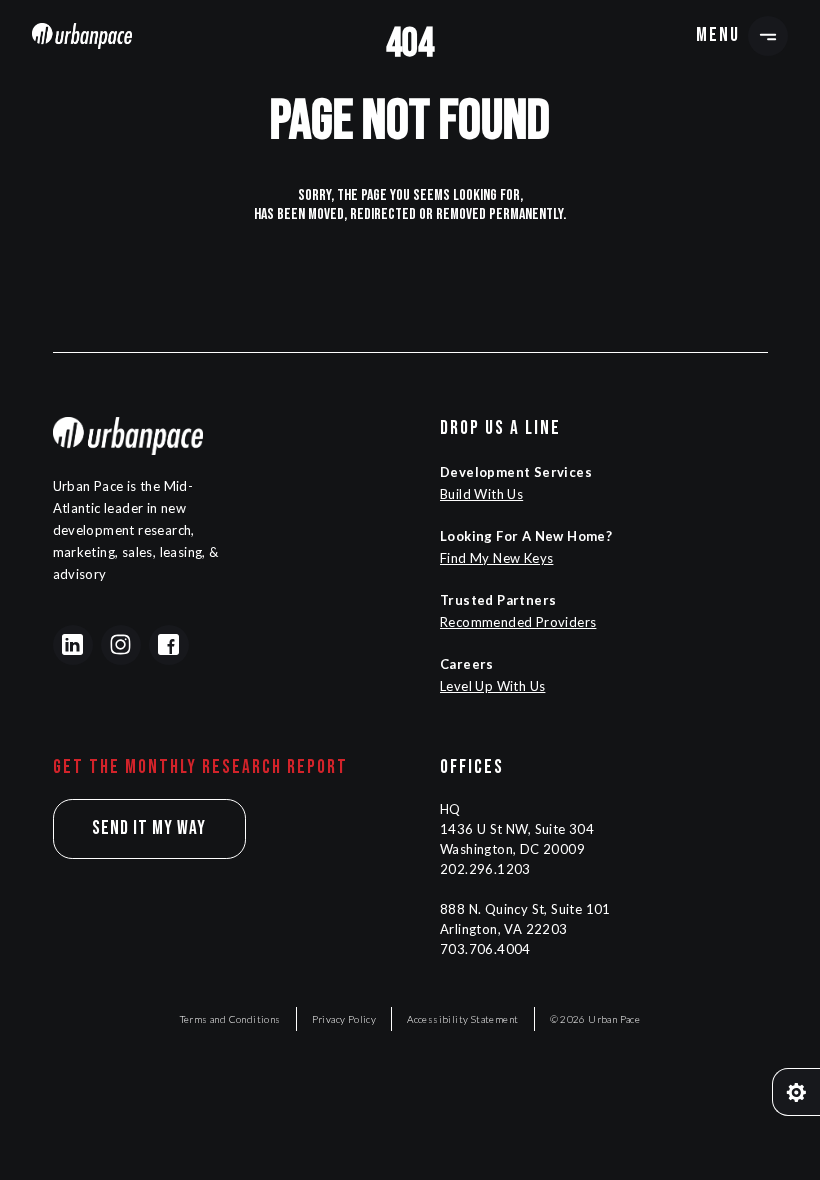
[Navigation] (82, 35)
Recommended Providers (518, 622)
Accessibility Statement (462, 1019)
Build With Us (481, 494)
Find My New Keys (496, 558)
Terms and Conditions (230, 1019)
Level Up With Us (492, 686)
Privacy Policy (344, 1019)
